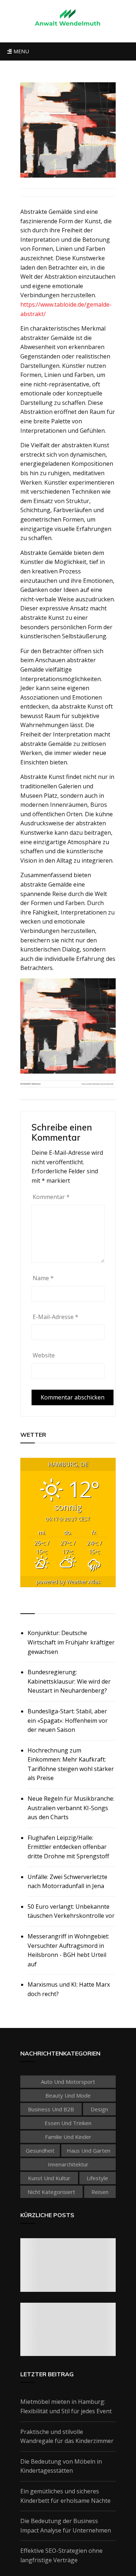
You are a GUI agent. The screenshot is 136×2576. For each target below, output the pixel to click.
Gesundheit (40, 2150)
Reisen (100, 2192)
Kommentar (51, 1197)
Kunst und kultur (49, 2178)
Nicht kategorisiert (51, 2192)
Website (44, 1355)
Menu (20, 51)
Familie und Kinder (68, 2137)
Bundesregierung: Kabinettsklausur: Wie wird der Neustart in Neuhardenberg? (69, 1681)
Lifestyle (97, 2178)
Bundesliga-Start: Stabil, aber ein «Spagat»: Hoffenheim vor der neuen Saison (68, 1720)
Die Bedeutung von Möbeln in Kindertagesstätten (61, 2466)
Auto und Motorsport (68, 2082)
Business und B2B (51, 2109)
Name (43, 1278)
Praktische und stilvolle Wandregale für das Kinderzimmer (67, 2436)
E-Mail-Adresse (55, 1317)
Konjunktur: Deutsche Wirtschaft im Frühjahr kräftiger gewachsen (71, 1642)
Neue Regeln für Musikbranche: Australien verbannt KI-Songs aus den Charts (71, 1808)
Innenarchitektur (68, 2164)
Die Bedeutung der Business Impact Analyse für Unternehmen (66, 2526)
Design (99, 2109)
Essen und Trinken (68, 2123)
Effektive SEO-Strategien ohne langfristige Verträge (61, 2555)
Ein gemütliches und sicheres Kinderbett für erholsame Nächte (65, 2496)
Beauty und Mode (68, 2095)
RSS (26, 1605)
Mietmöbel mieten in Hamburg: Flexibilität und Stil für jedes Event (66, 2406)
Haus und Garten (88, 2150)
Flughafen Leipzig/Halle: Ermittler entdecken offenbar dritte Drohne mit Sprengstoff (68, 1847)
